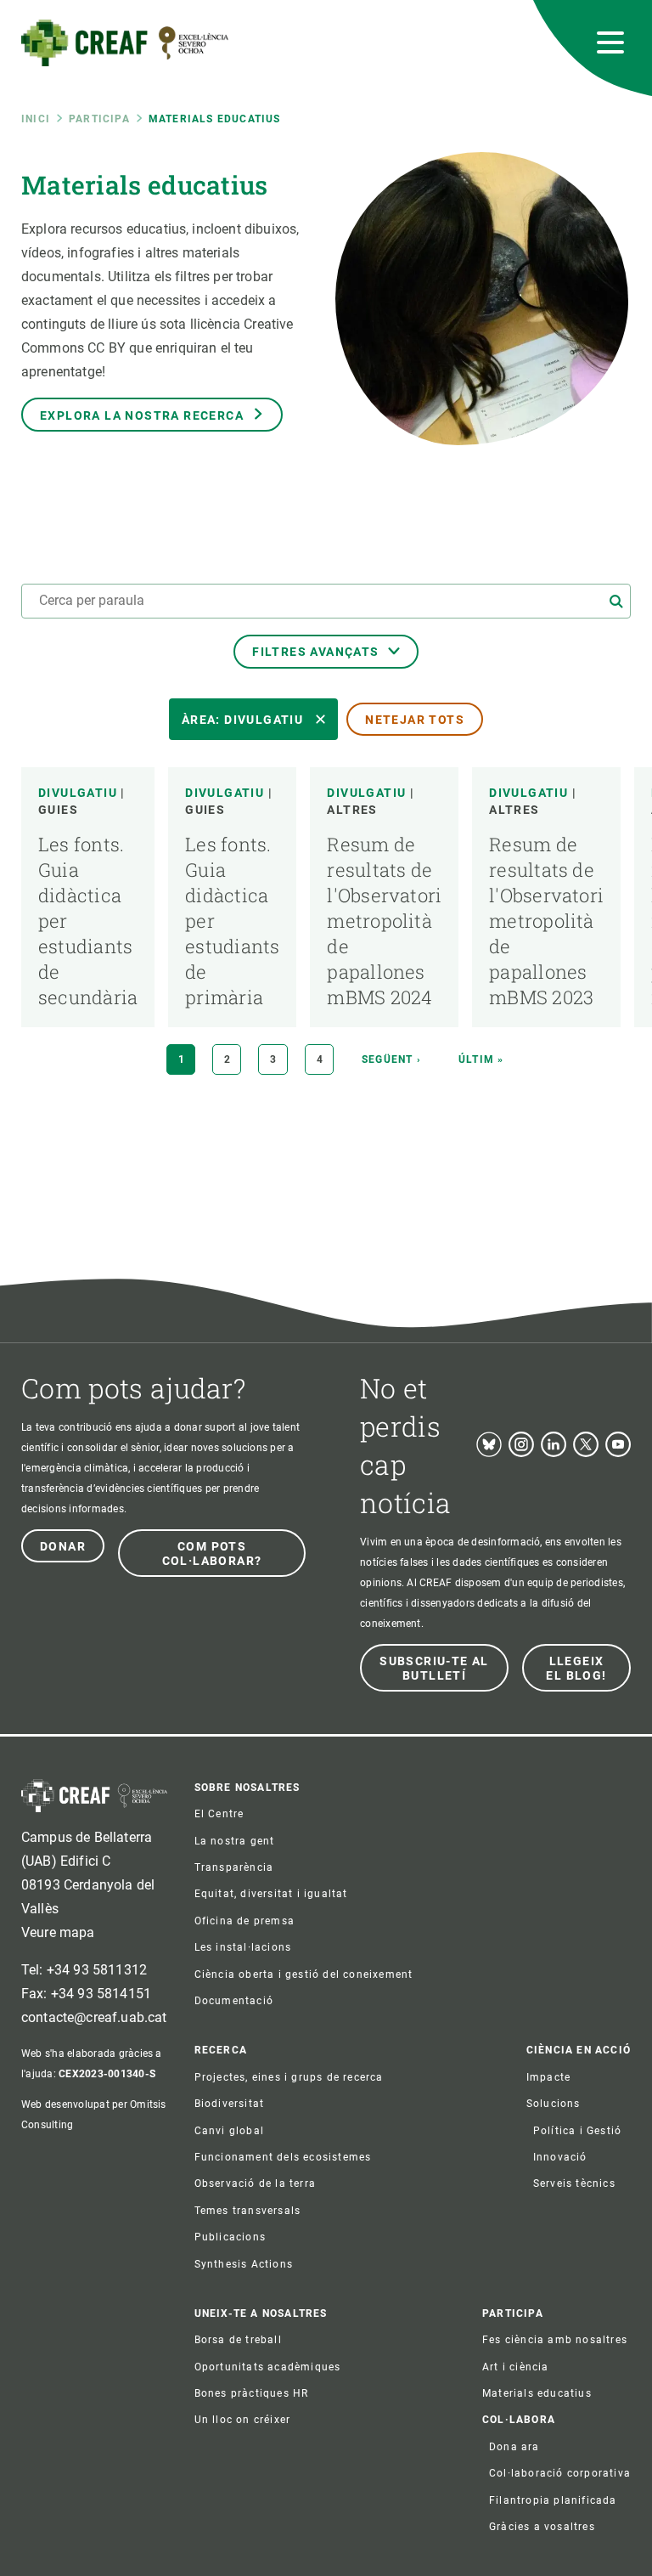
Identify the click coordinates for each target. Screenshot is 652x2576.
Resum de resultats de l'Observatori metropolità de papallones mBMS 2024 (384, 921)
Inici (36, 119)
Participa (99, 119)
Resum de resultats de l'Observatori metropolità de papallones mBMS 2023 (546, 921)
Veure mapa (58, 1932)
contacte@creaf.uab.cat (94, 2017)
